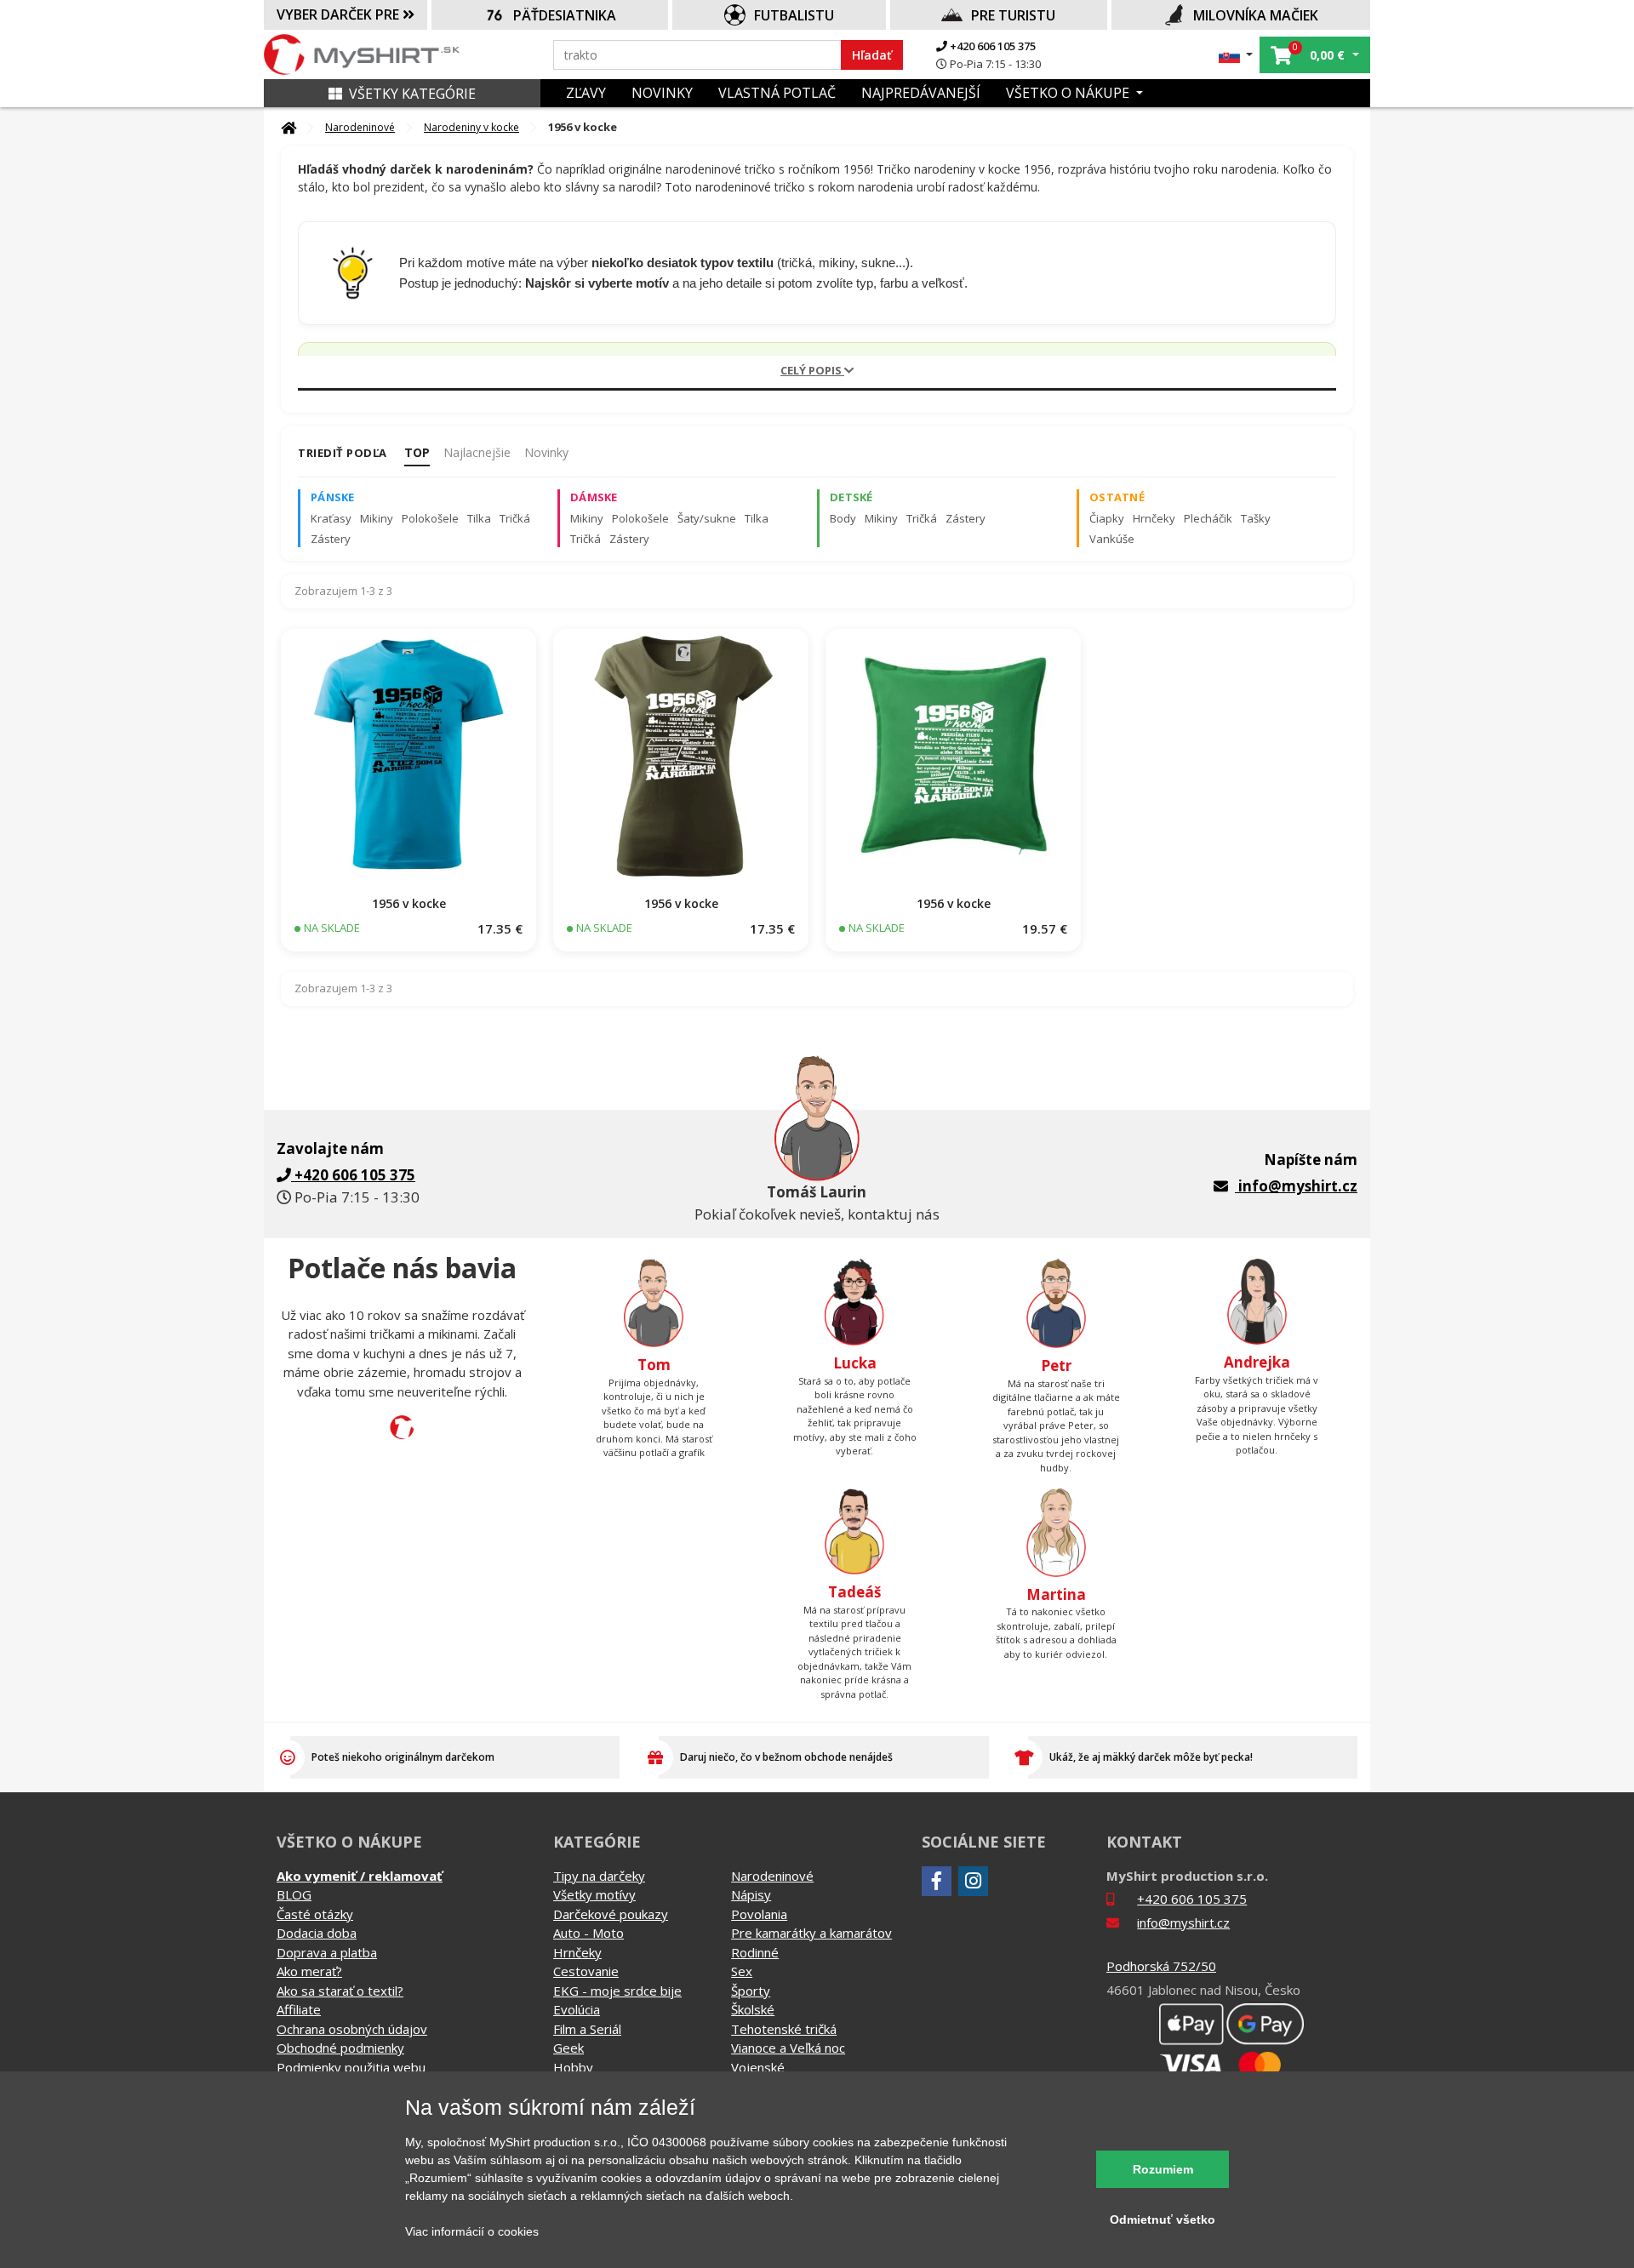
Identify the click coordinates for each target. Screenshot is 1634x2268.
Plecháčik (1208, 518)
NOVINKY (662, 93)
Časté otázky (315, 1914)
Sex (742, 1971)
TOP (417, 452)
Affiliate (299, 2009)
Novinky (546, 452)
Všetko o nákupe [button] (1069, 93)
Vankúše (1112, 539)
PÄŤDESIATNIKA (565, 15)
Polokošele (430, 518)
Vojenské (758, 2067)
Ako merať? (309, 1971)
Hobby (573, 2067)
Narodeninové (360, 127)
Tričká (515, 518)
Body (843, 518)
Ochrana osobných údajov (352, 2029)
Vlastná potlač (777, 93)
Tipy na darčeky (599, 1876)
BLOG (294, 1894)
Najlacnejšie (477, 452)
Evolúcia (577, 2009)
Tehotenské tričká (784, 2029)
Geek (568, 2048)
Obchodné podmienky (340, 2048)
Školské (753, 2009)
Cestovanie (586, 1971)
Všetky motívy (594, 1894)
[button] (1236, 55)
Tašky (1256, 518)
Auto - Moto (588, 1933)
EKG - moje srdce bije (617, 1991)
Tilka (479, 518)
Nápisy (751, 1894)
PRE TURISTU (1013, 15)
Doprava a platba (327, 1952)
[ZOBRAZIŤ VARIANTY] (408, 757)
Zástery (331, 539)
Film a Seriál (587, 2029)
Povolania (759, 1914)
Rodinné (755, 1952)
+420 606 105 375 (991, 46)
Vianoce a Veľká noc (788, 2048)
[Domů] (289, 128)
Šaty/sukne (707, 518)
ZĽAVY (586, 93)
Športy (751, 1991)
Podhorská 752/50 (1161, 1966)
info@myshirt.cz (1298, 1186)
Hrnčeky (1154, 518)
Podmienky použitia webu (351, 2067)
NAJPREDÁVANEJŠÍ (921, 93)
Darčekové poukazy (611, 1914)
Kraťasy (331, 518)
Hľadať (872, 55)
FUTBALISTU (794, 15)
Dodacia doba (317, 1933)
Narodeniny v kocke (471, 127)
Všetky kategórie (412, 94)
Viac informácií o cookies (472, 2231)
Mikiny (377, 518)
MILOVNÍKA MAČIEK (1256, 15)
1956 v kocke (409, 903)
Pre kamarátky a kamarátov (811, 1933)
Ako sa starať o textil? (340, 1991)
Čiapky (1107, 518)
